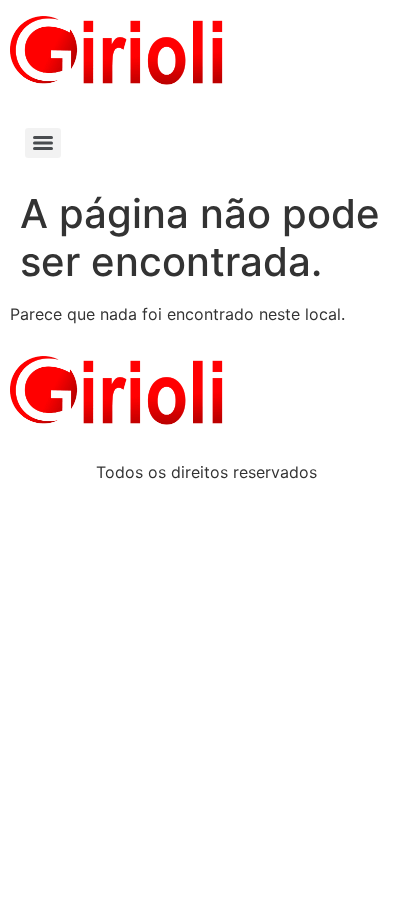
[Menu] (43, 143)
